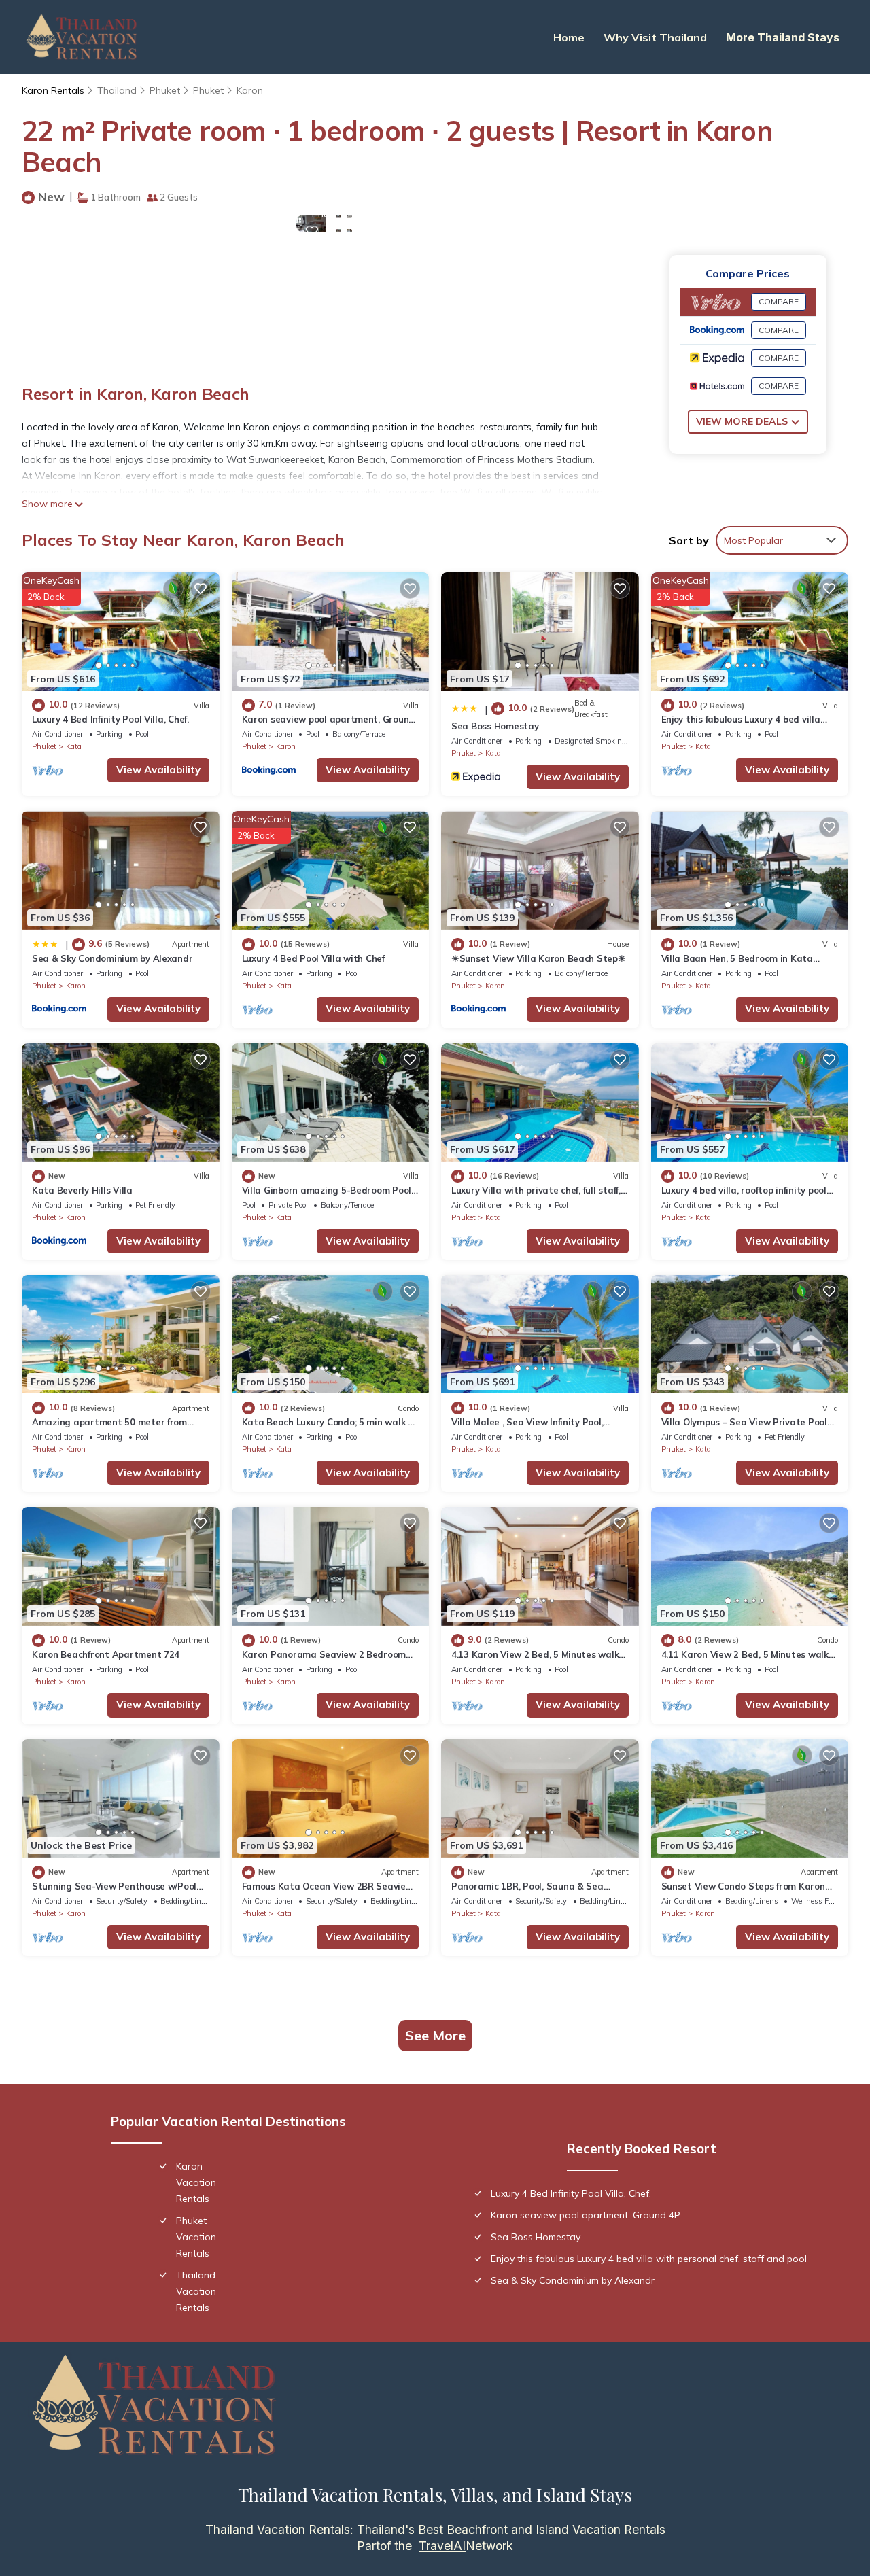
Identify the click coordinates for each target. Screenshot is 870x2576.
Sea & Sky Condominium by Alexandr (112, 958)
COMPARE (779, 301)
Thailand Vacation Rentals (196, 2291)
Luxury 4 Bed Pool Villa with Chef (313, 958)
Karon (250, 90)
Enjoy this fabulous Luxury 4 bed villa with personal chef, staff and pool (649, 2259)
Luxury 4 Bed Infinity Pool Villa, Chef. (110, 719)
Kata (74, 746)
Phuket (165, 90)
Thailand (117, 90)
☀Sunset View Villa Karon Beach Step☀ (539, 958)
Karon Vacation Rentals (196, 2182)
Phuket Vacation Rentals (196, 2237)
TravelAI (442, 2546)
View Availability (158, 770)
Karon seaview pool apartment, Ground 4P (586, 2215)
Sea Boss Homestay (495, 726)
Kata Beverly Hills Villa (82, 1190)
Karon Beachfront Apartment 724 (106, 1654)
